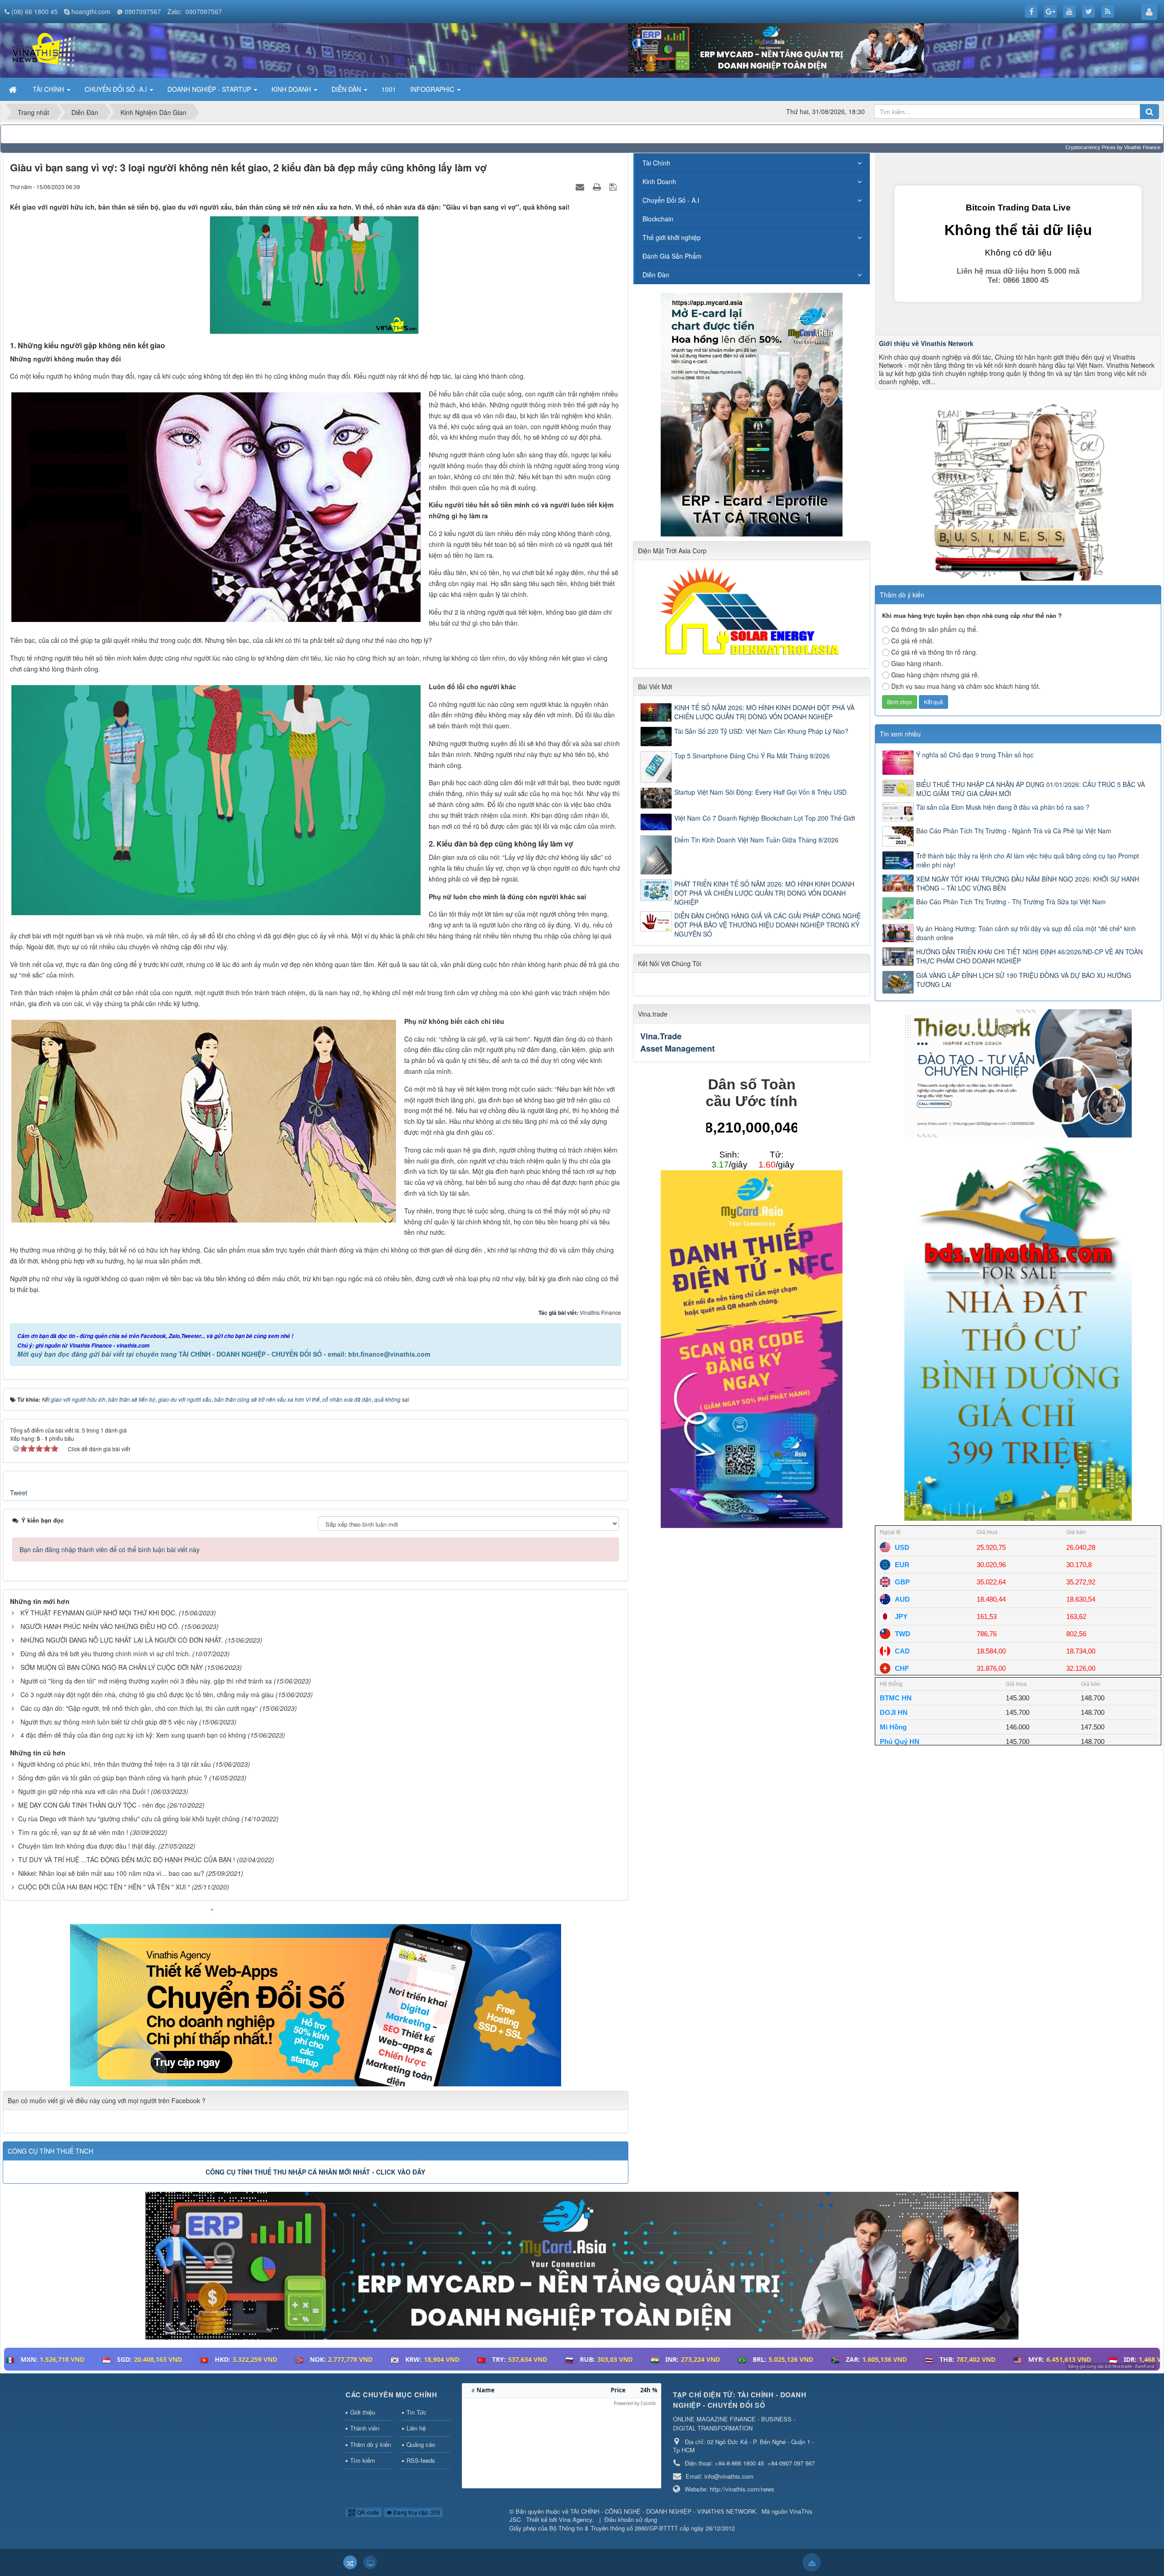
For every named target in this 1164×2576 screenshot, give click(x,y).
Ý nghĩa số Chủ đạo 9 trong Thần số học (975, 755)
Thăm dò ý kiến (371, 2444)
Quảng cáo (421, 2444)
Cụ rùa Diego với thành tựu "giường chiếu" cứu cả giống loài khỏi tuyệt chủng (129, 1819)
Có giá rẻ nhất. (913, 641)
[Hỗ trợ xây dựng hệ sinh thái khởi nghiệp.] (1018, 489)
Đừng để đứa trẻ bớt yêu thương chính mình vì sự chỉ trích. (105, 1654)
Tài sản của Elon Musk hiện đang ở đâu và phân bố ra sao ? (1003, 807)
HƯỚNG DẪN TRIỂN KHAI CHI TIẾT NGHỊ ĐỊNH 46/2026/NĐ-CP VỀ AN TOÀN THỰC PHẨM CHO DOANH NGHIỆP (1029, 956)
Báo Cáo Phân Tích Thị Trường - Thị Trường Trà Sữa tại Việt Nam (1011, 902)
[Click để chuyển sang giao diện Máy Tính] (370, 2562)
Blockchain (658, 219)
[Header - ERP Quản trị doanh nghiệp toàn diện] (776, 47)
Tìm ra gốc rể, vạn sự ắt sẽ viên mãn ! (73, 1832)
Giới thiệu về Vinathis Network (926, 343)
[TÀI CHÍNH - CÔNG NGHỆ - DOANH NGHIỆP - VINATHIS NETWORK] (43, 50)
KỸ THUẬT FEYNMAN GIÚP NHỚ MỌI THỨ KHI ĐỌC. (99, 1613)
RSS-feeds (421, 2460)
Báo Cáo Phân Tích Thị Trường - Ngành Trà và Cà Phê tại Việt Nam (1014, 831)
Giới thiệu (363, 2412)
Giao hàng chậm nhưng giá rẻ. (935, 675)
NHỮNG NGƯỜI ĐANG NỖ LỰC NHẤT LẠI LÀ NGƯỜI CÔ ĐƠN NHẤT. (122, 1640)
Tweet (19, 1493)
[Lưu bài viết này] (614, 186)
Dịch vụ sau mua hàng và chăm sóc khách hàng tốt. (966, 686)
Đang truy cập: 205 (416, 2512)
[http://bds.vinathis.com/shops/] (1018, 1330)
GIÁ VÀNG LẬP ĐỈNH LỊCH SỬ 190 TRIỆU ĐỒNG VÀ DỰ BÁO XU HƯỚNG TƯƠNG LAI (1024, 980)
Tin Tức (416, 2412)
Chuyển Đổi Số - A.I (671, 200)
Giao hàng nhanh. (917, 663)
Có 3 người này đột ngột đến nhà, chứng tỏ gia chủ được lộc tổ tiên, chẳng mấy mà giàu (147, 1694)
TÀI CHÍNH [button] (49, 89)
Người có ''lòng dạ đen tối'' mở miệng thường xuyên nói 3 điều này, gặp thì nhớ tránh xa (146, 1681)
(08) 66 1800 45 (35, 11)
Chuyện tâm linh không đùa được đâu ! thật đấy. (87, 1846)
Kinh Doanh (659, 181)
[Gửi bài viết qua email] (581, 186)
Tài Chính (656, 163)
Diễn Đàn (656, 275)
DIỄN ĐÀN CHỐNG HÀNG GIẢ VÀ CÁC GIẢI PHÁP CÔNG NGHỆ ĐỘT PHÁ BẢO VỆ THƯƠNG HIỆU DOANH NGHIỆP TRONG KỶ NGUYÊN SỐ (768, 925)
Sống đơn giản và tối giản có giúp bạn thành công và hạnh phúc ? (113, 1778)
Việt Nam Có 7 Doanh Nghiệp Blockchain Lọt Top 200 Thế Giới (765, 818)
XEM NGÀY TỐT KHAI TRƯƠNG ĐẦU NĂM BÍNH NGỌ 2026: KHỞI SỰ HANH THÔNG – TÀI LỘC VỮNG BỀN (1028, 883)
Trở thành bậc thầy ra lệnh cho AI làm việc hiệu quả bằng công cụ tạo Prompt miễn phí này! (1028, 860)
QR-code (367, 2512)
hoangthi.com (91, 11)
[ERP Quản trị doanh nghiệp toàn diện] (582, 2265)
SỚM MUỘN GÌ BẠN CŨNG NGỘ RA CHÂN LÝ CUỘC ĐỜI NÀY (112, 1667)
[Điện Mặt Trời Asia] (752, 611)
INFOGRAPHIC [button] (433, 89)
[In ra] (598, 186)
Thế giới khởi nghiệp (672, 237)
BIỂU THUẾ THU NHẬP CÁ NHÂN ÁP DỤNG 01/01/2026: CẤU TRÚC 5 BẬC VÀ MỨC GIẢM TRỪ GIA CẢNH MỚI (1031, 789)
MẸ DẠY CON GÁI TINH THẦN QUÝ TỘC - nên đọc (92, 1805)
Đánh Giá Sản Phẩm (672, 256)
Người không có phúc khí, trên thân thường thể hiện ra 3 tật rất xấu (115, 1764)
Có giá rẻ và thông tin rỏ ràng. (934, 652)
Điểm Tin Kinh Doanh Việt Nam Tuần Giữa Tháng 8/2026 (756, 840)
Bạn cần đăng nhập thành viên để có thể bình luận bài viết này (110, 1549)
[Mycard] (752, 1348)
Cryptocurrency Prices (1091, 147)
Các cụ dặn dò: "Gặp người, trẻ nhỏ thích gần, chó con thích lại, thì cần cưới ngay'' (139, 1708)
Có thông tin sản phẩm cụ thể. (935, 629)
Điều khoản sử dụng (631, 2519)
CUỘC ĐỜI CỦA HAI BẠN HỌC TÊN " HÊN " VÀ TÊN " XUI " (104, 1887)
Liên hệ (416, 2428)
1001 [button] (389, 89)
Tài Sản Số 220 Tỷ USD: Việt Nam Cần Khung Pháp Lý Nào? (761, 731)
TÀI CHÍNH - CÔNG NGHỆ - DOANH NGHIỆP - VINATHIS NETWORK (663, 2511)
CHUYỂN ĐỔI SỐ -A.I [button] (117, 89)
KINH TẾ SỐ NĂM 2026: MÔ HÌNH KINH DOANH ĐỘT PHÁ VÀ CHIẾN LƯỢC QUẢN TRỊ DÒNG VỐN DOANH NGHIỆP (764, 712)
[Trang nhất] (14, 89)
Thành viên (365, 2428)
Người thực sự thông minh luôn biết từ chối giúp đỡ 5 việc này (109, 1722)
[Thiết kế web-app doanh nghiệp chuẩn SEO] (316, 1996)
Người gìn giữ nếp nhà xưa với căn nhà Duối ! (84, 1791)
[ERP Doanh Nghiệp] (752, 413)
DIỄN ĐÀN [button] (347, 89)
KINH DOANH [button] (292, 89)
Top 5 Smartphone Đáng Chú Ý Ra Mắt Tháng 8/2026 (752, 756)
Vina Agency (575, 2519)
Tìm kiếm (363, 2460)
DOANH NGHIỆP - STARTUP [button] (210, 89)
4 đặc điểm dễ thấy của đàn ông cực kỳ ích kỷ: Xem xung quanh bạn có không (133, 1735)
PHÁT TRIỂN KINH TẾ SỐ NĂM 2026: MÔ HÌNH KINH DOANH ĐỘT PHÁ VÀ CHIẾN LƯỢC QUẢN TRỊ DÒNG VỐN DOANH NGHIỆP (764, 893)
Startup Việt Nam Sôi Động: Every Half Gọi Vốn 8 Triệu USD (760, 792)
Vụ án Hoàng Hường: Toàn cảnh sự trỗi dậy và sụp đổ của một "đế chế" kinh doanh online (1026, 933)
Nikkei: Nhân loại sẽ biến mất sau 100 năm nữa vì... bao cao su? (111, 1873)
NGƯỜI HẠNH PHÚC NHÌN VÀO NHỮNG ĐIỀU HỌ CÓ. (100, 1626)
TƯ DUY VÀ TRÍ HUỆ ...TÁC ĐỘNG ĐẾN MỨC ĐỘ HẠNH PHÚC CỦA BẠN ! (127, 1859)
